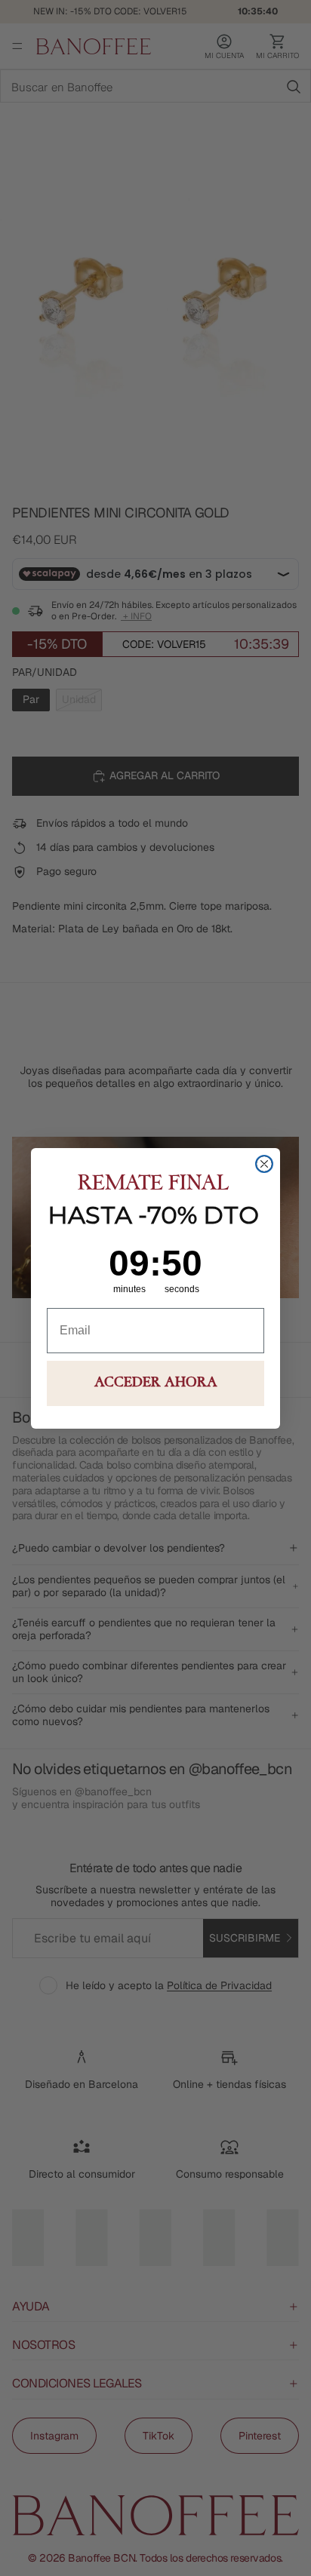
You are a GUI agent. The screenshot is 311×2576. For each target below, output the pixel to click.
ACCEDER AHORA (156, 1383)
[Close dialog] (264, 1164)
